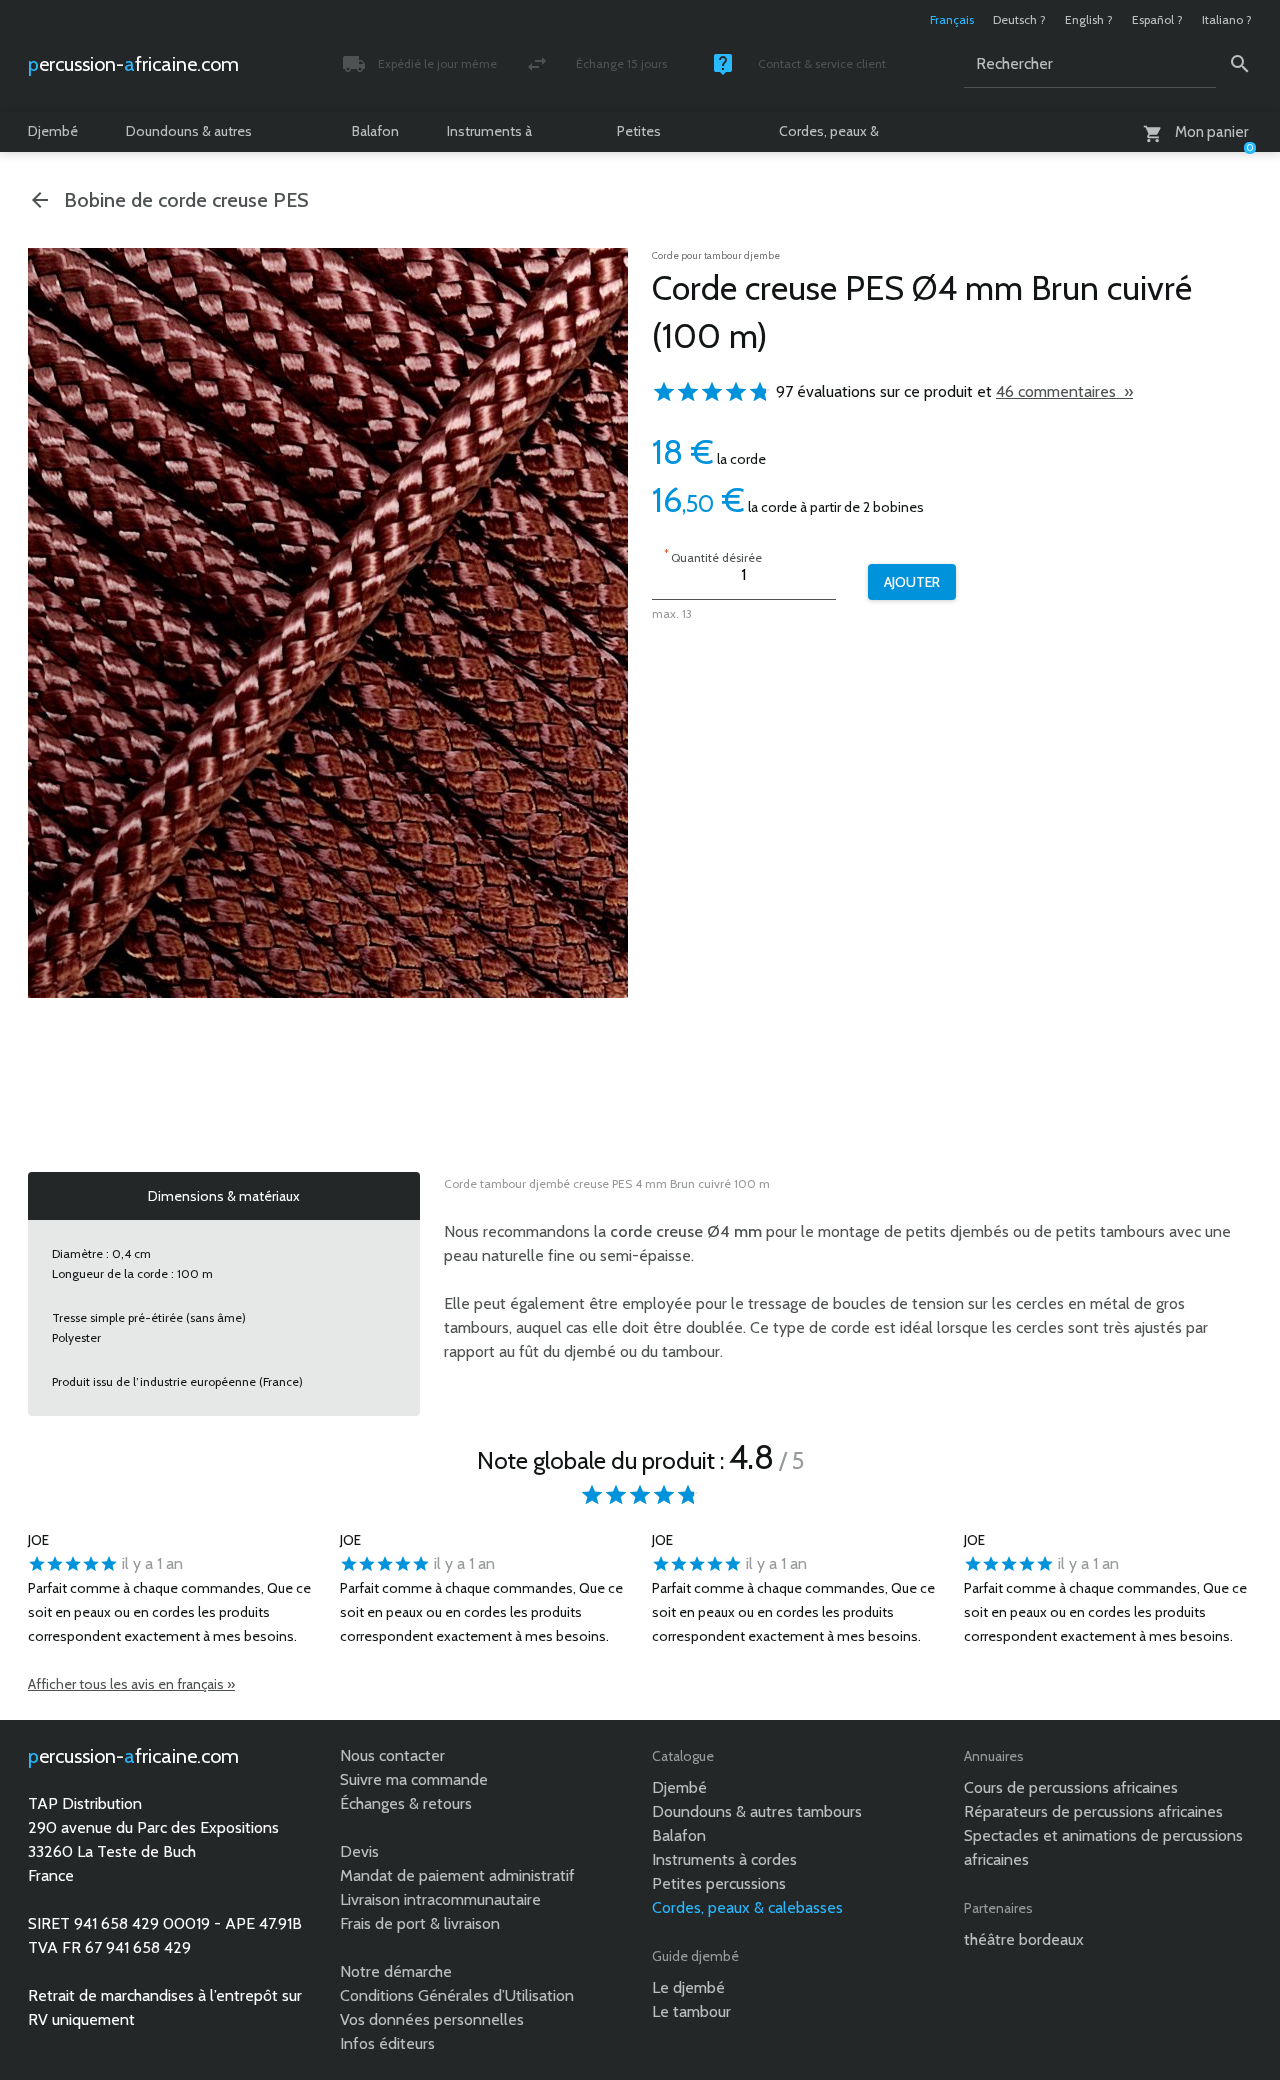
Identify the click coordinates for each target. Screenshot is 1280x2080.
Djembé (53, 131)
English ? (1089, 19)
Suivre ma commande (414, 1779)
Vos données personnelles (432, 2019)
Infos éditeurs (387, 2043)
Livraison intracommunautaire (440, 1899)
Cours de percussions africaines (1071, 1787)
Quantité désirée (713, 555)
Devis (359, 1851)
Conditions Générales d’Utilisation (457, 1995)
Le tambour (691, 2011)
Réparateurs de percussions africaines (1093, 1811)
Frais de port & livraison (420, 1923)
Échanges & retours (406, 1803)
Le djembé (688, 1987)
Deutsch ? (1019, 19)
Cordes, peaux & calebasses (829, 137)
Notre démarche (396, 1971)
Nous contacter (392, 1755)
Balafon (375, 131)
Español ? (1157, 19)
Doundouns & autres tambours (189, 137)
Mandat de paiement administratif (457, 1875)
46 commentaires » (1064, 391)
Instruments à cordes (489, 137)
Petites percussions (654, 137)
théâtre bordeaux (1024, 1939)
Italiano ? (1227, 19)
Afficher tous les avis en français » (131, 1684)
